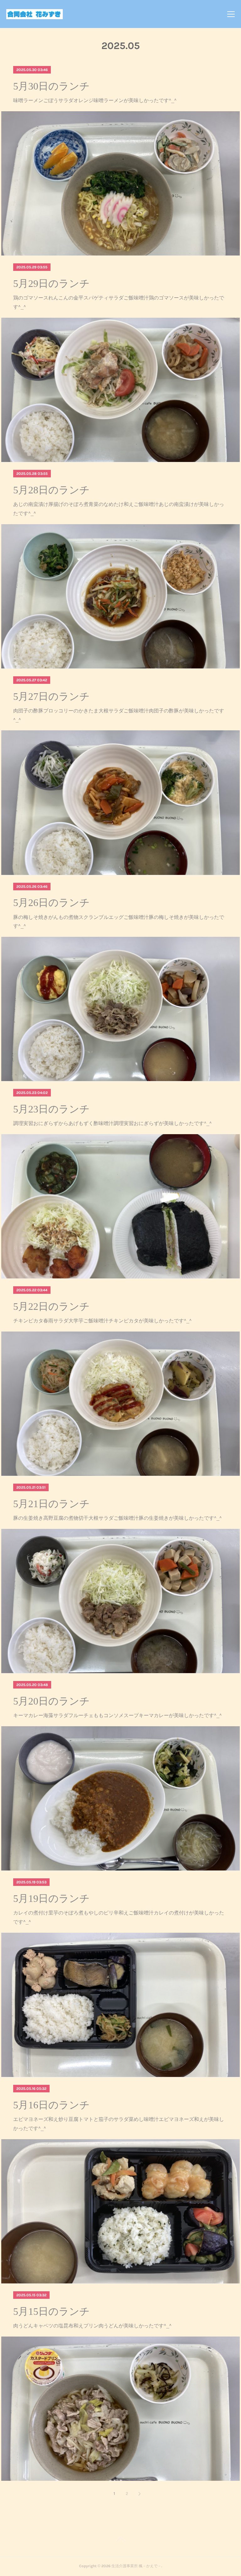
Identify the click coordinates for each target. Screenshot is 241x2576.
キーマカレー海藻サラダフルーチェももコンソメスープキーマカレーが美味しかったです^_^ (118, 1715)
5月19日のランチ (51, 1898)
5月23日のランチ (51, 1109)
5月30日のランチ (51, 86)
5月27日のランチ (51, 696)
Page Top (120, 2541)
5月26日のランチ (51, 903)
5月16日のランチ (51, 2105)
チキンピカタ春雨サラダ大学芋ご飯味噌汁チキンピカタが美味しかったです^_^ (102, 1320)
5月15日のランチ (51, 2311)
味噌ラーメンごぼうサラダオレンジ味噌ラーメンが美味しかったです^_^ (95, 100)
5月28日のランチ (51, 490)
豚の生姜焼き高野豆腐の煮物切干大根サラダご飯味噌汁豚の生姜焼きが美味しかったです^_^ (118, 1518)
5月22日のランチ (51, 1306)
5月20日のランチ (51, 1701)
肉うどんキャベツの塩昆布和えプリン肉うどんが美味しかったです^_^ (92, 2325)
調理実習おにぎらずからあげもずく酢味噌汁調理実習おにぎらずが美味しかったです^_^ (112, 1123)
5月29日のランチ (51, 283)
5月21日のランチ (51, 1504)
